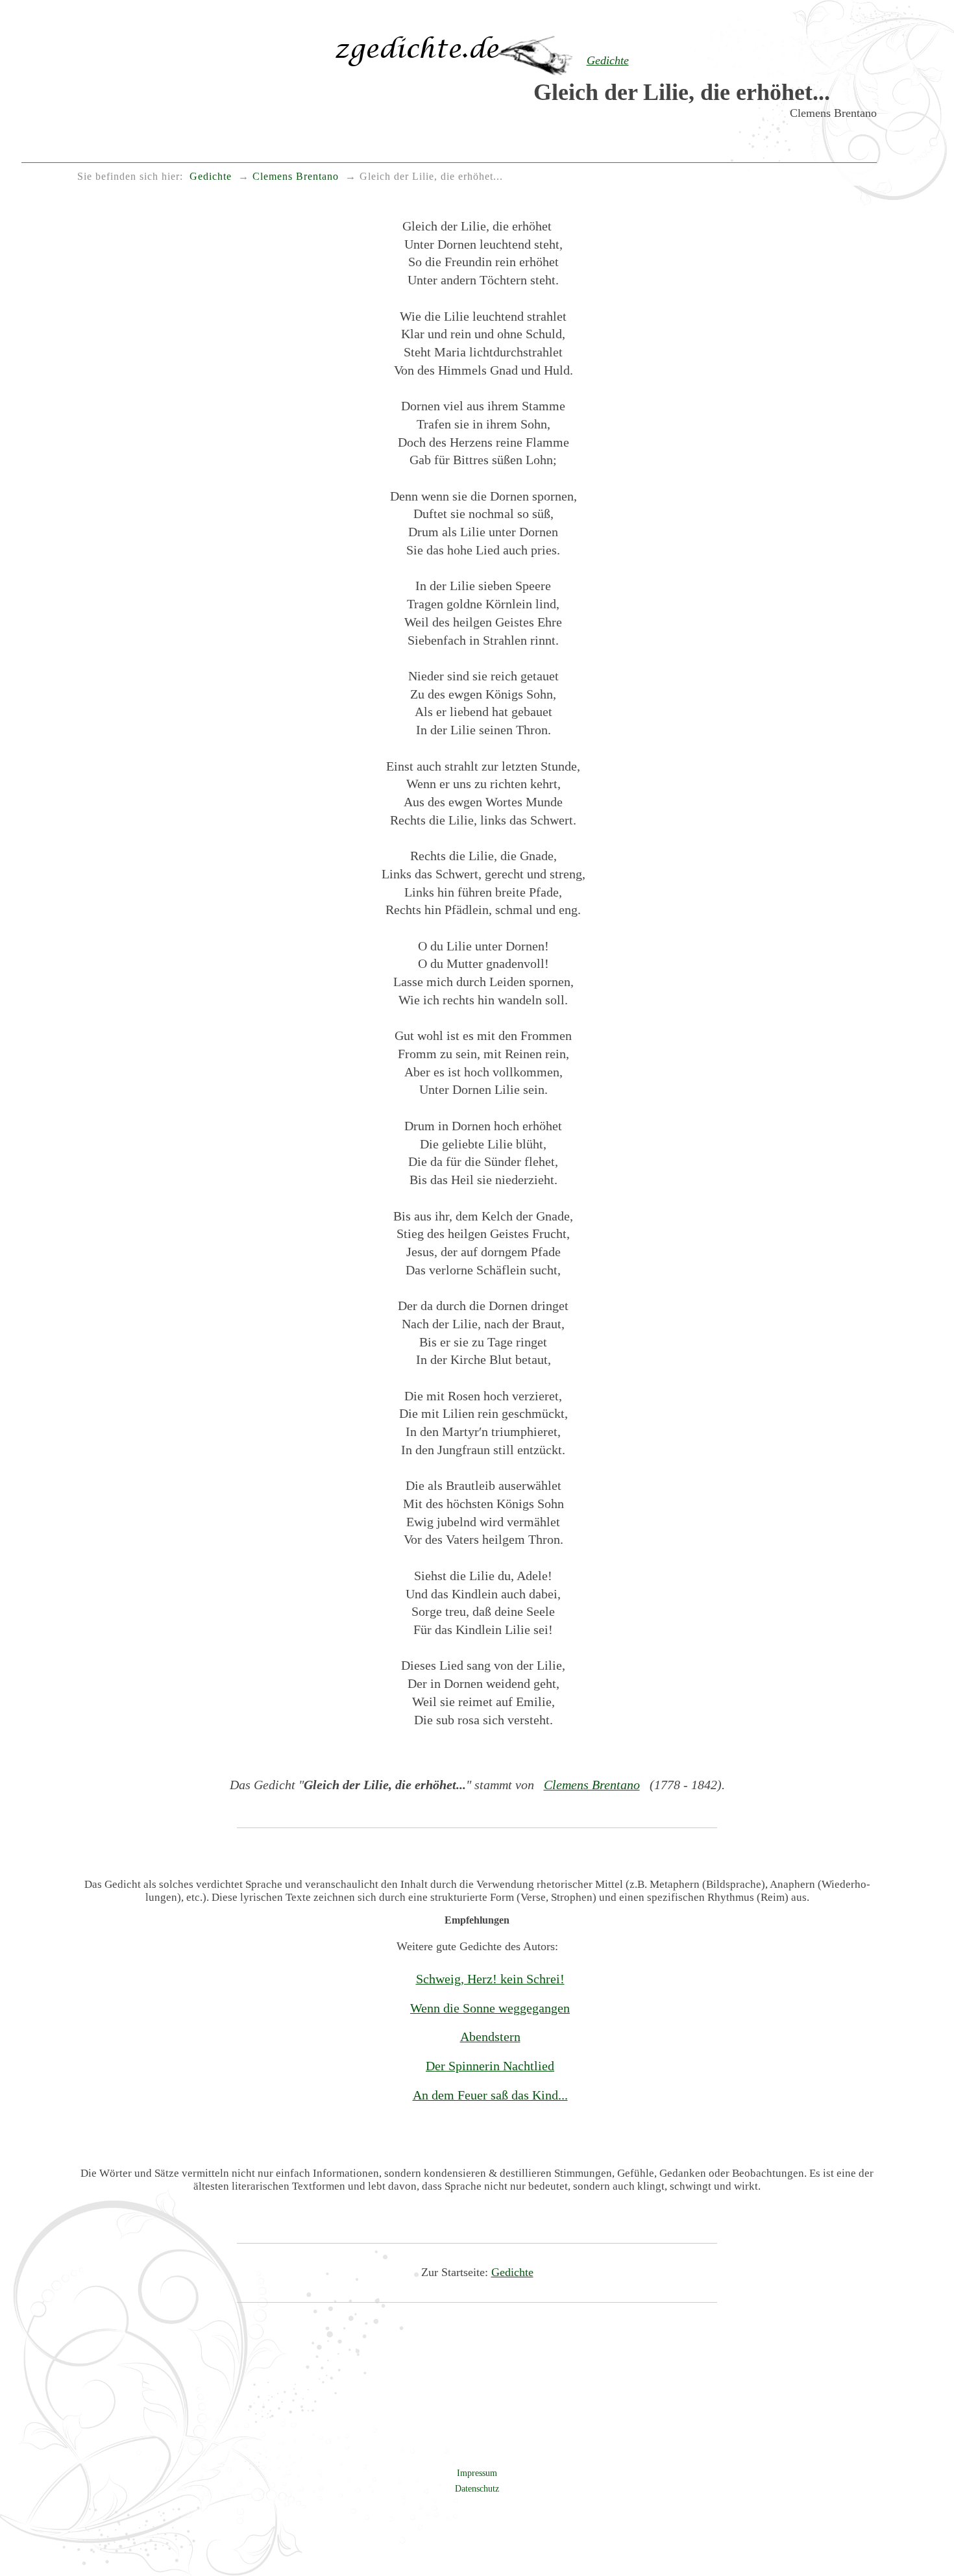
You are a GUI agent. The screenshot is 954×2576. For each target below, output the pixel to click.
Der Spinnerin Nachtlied (490, 2066)
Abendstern (490, 2037)
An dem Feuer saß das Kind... (490, 2095)
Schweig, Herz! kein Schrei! (490, 1979)
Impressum (477, 2473)
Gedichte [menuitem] (211, 177)
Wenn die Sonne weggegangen (490, 2008)
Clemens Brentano (592, 1785)
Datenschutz (477, 2488)
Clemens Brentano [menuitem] (296, 177)
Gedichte (512, 2272)
